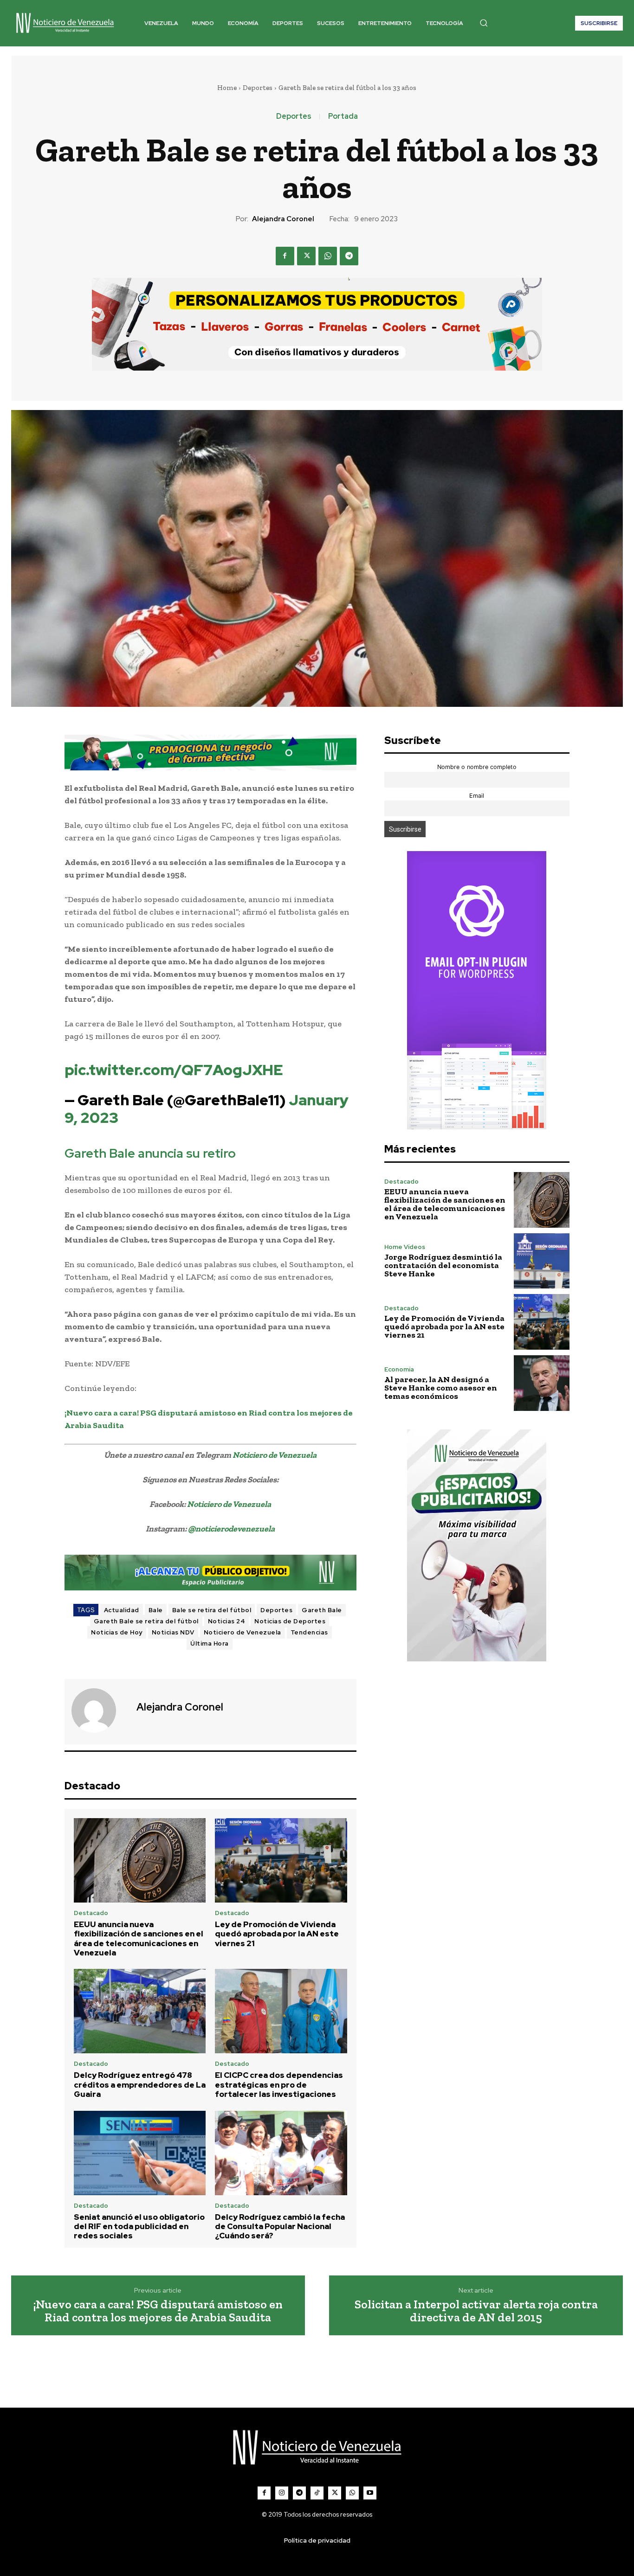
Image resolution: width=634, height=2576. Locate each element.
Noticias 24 (227, 1621)
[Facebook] (285, 256)
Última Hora (210, 1644)
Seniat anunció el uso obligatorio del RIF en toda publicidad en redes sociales (139, 2227)
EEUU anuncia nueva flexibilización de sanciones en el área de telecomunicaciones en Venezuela (139, 1938)
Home (227, 88)
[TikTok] (317, 2493)
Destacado (91, 1913)
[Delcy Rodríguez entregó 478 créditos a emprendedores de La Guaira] (140, 2011)
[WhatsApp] (328, 256)
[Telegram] (349, 256)
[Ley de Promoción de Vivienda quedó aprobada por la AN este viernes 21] (281, 1860)
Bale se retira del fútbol (212, 1610)
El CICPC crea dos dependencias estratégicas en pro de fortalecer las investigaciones (279, 2085)
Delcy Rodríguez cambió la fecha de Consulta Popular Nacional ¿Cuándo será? (280, 2227)
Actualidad (122, 1610)
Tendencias (309, 1632)
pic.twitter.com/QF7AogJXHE (174, 1070)
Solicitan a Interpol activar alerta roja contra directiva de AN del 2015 (476, 2311)
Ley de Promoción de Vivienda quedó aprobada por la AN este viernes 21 (277, 1934)
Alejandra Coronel (283, 219)
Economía (399, 1369)
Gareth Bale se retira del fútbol (146, 1621)
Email (477, 796)
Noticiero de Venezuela (275, 1455)
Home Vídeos (405, 1247)
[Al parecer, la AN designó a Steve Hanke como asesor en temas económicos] (542, 1383)
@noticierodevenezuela (231, 1529)
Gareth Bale (322, 1610)
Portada (343, 116)
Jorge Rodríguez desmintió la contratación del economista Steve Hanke (443, 1265)
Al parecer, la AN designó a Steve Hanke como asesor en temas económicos (441, 1388)
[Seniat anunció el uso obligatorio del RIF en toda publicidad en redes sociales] (140, 2153)
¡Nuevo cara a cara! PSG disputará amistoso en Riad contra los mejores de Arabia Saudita (158, 2311)
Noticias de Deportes (290, 1621)
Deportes (258, 88)
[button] (484, 23)
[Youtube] (370, 2493)
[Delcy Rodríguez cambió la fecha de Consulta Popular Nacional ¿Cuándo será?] (281, 2153)
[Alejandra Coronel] (99, 1711)
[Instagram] (282, 2493)
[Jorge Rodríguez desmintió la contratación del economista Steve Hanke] (542, 1261)
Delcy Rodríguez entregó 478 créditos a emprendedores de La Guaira (140, 2085)
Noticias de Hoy (117, 1632)
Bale (156, 1610)
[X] (306, 256)
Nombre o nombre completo (477, 767)
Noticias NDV (173, 1632)
